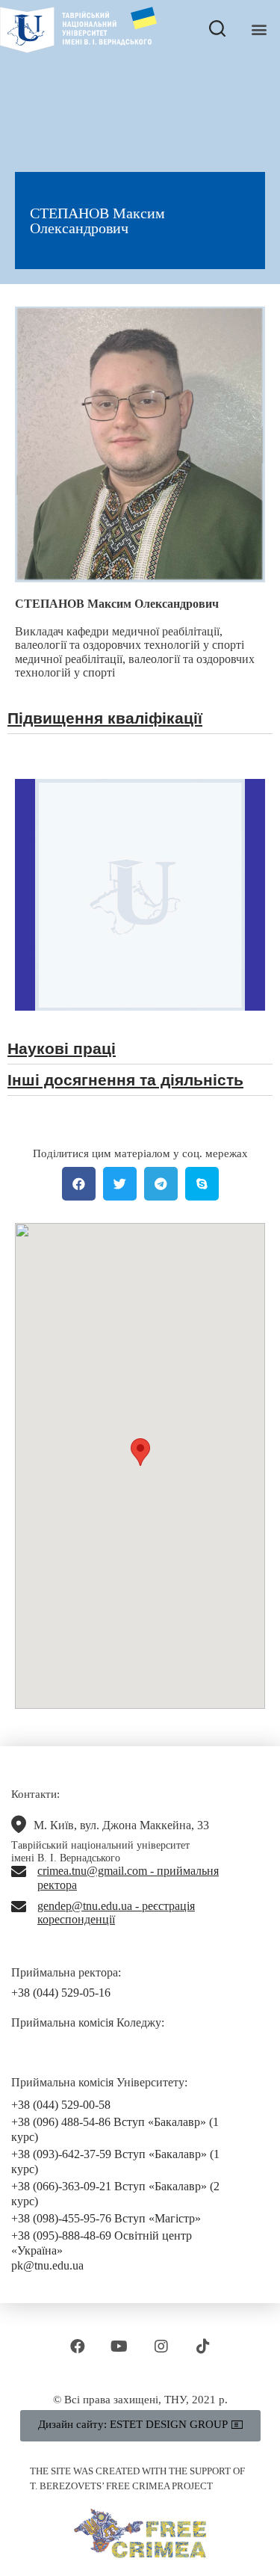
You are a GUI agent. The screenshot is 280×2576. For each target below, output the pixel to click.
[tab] (140, 722)
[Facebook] (78, 2347)
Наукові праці (62, 1048)
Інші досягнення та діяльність (125, 1080)
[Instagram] (161, 2347)
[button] (259, 30)
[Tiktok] (203, 2347)
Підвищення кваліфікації (105, 718)
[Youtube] (119, 2347)
